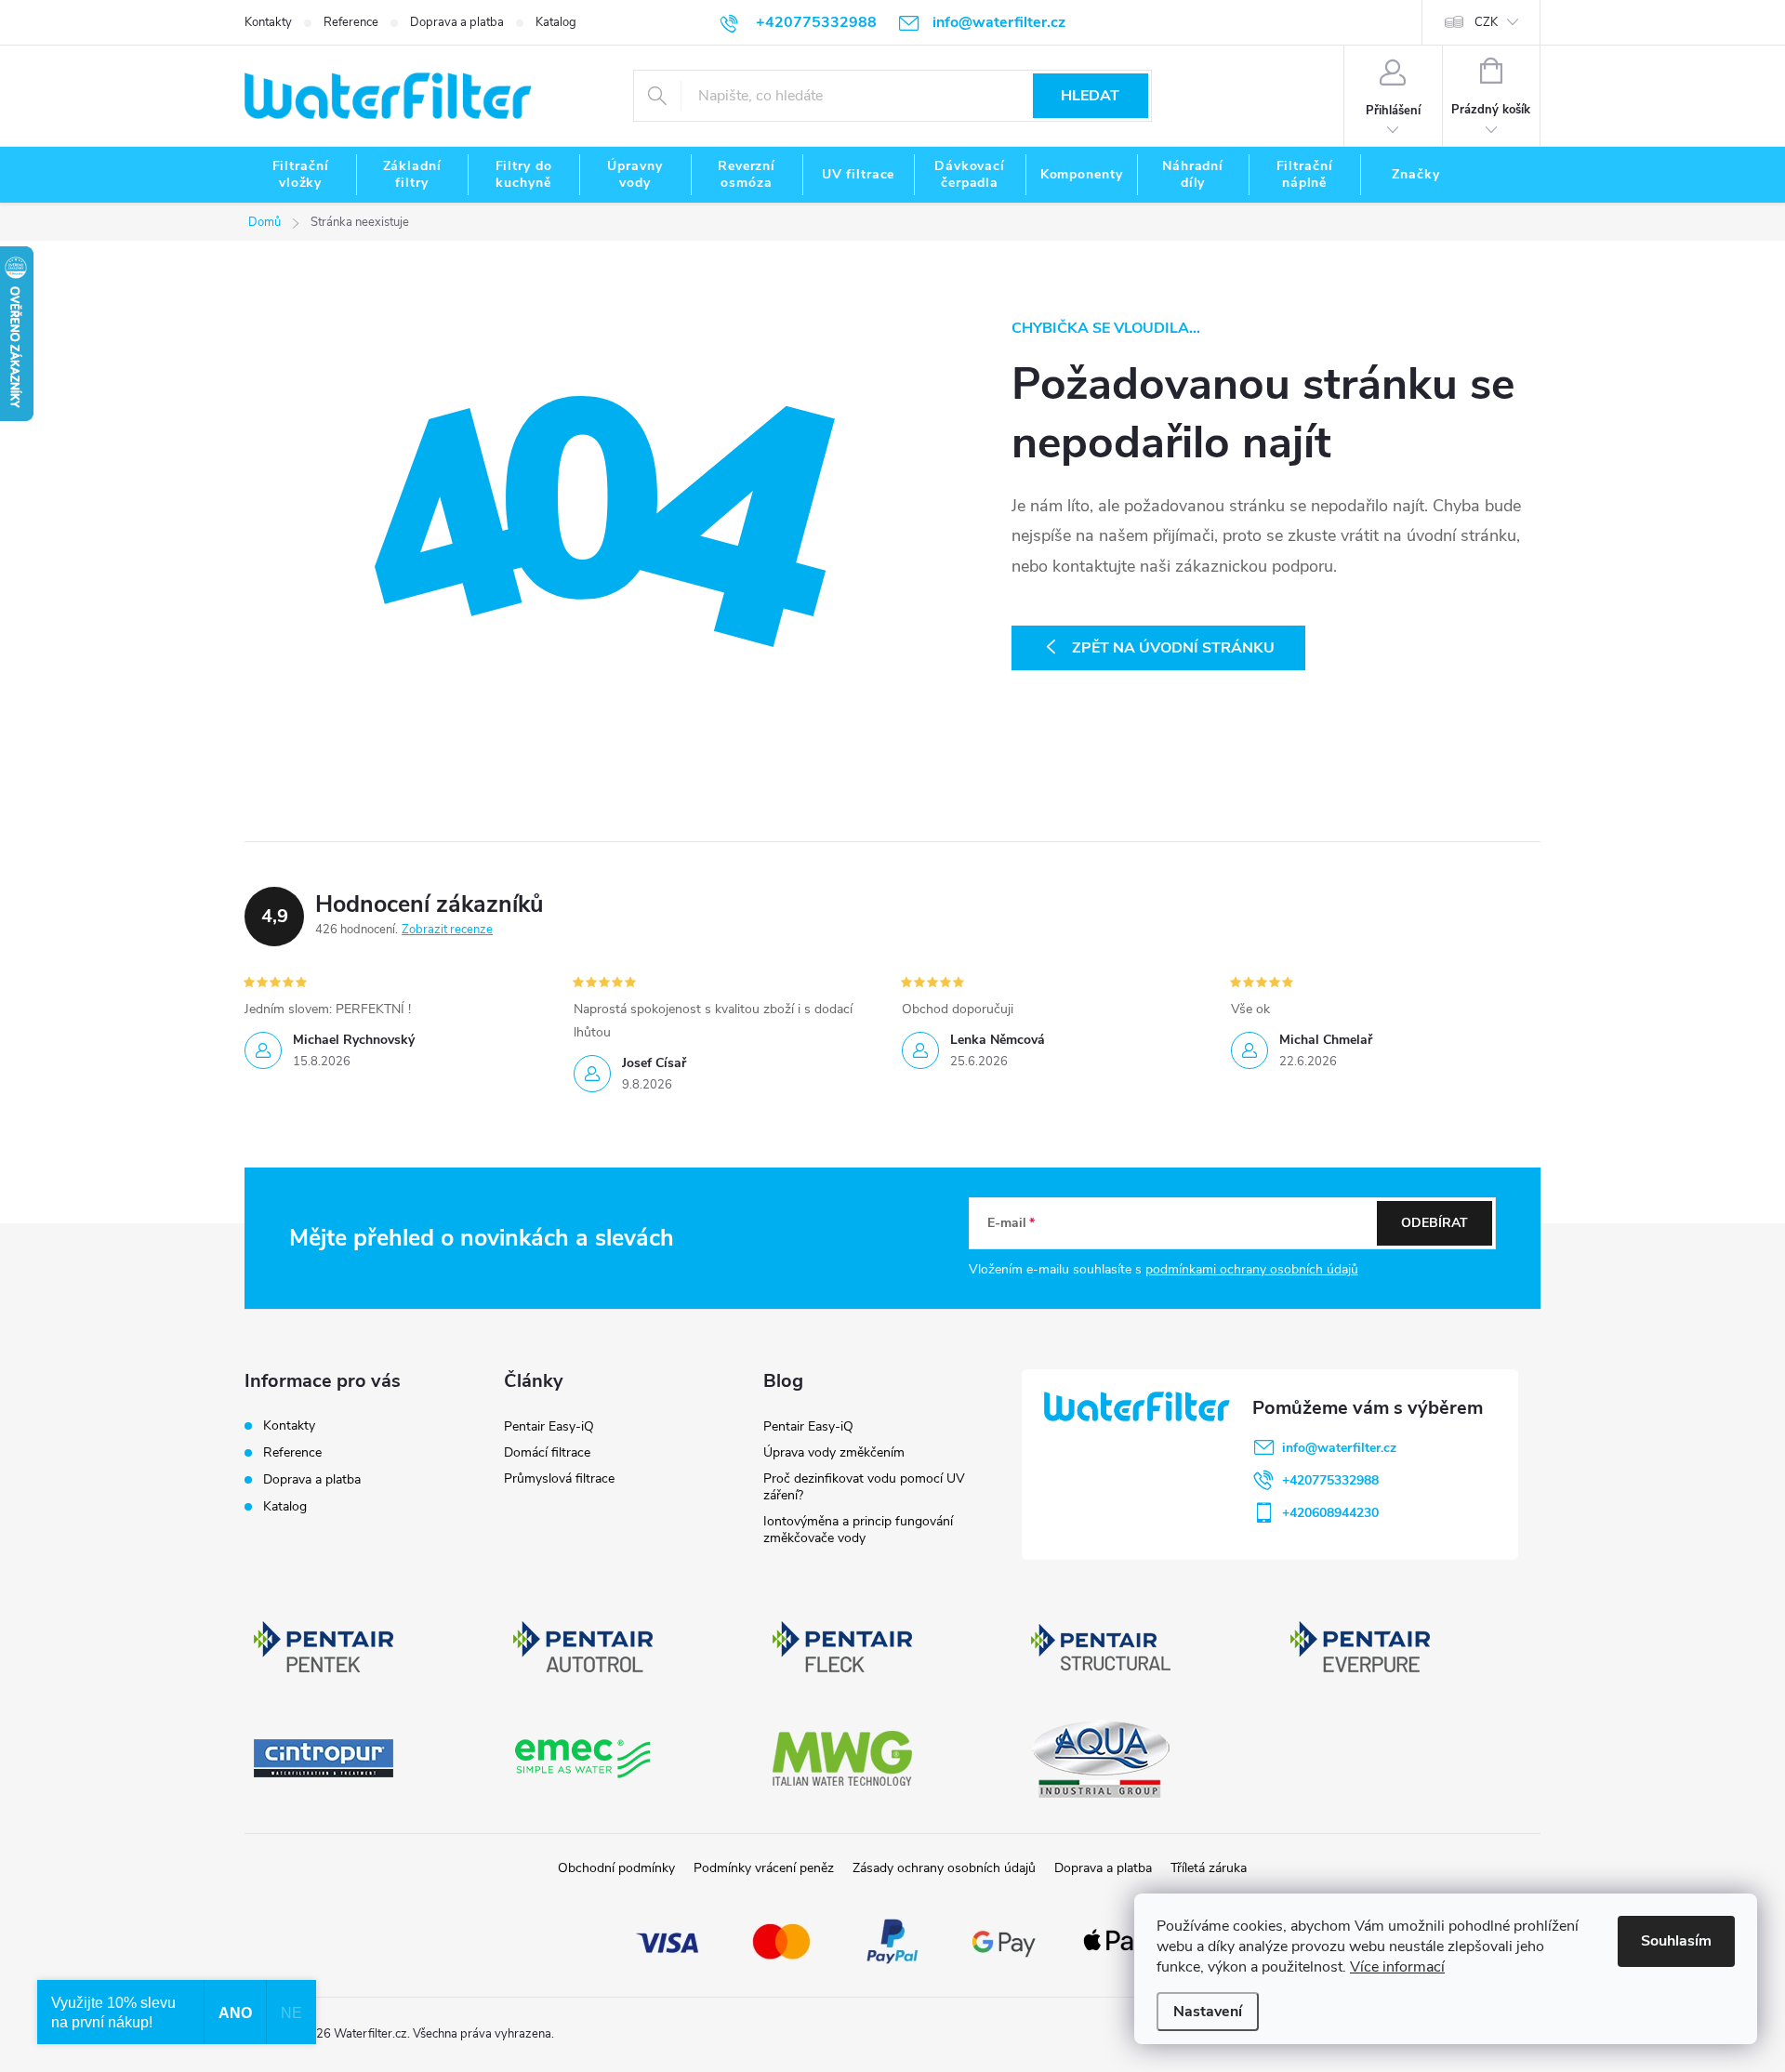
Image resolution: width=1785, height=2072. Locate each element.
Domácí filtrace (547, 1452)
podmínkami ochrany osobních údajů (1252, 1269)
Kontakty (268, 22)
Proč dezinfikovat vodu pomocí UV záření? (864, 1487)
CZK (1486, 22)
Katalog (556, 22)
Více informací (1397, 1967)
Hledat (1090, 96)
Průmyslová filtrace (559, 1478)
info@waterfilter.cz (1339, 1448)
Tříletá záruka (1209, 1868)
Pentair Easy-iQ (549, 1426)
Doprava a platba (457, 22)
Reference (351, 22)
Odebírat (1435, 1223)
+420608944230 (1330, 1513)
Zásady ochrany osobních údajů (944, 1868)
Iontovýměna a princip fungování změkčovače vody (858, 1530)
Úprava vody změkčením (834, 1452)
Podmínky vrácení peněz (764, 1868)
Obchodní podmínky (616, 1868)
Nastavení (1208, 2012)
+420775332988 (1330, 1480)
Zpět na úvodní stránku (1173, 648)
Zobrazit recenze (447, 930)
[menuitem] (300, 175)
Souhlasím (1676, 1941)
